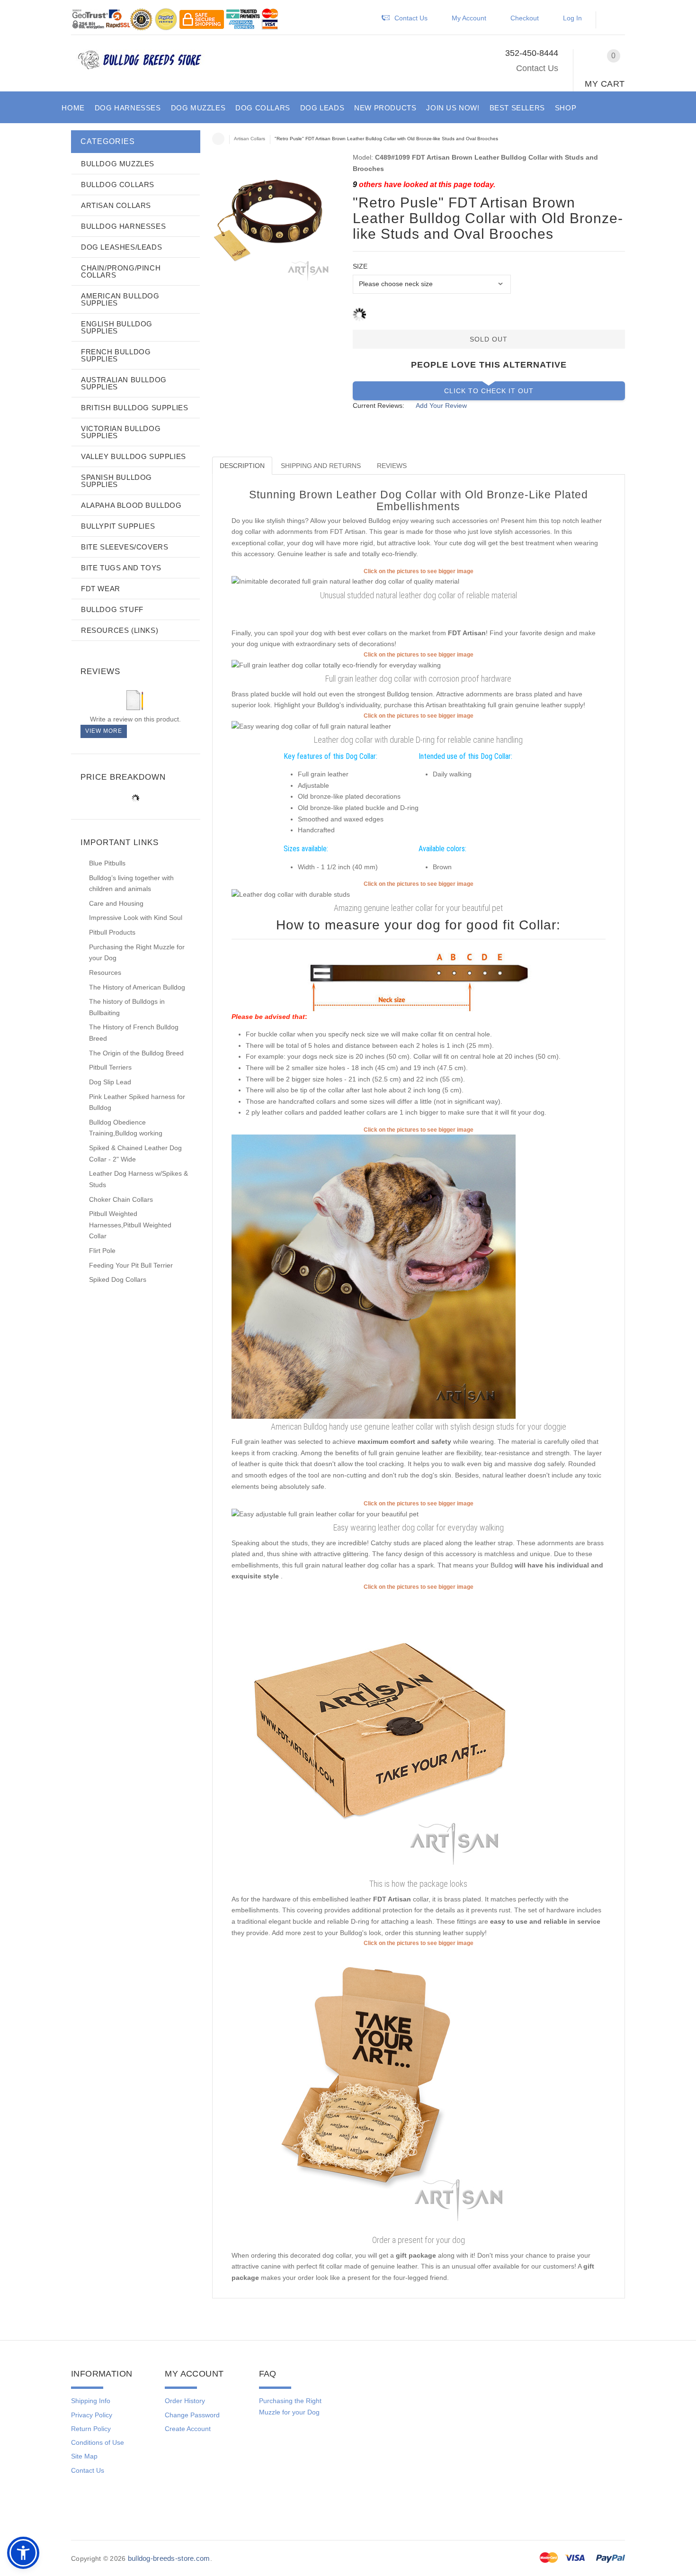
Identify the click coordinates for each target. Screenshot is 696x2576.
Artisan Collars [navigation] (250, 139)
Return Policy (91, 2429)
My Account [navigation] (469, 18)
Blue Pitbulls (107, 863)
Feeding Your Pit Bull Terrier (131, 1265)
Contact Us (537, 68)
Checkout (525, 18)
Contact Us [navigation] (411, 18)
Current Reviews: (379, 405)
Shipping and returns (321, 466)
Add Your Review (441, 405)
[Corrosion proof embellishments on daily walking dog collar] (345, 581)
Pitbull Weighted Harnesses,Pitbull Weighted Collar (130, 1225)
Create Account (188, 2429)
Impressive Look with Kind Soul (136, 918)
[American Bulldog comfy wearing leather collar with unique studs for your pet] (374, 1276)
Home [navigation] (218, 139)
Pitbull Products (112, 932)
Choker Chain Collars (121, 1199)
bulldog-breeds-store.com (169, 2558)
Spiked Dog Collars (118, 1279)
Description (242, 466)
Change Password (192, 2415)
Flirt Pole (102, 1251)
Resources (105, 973)
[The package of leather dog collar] (374, 1733)
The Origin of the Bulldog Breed (136, 1053)
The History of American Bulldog (137, 987)
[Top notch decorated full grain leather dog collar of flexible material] (325, 1513)
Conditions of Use (98, 2442)
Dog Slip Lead (110, 1082)
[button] (615, 20)
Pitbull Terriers (110, 1067)
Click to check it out (489, 391)
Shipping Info (91, 2401)
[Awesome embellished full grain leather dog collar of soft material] (336, 665)
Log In (572, 18)
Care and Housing (116, 903)
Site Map (84, 2456)
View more (104, 731)
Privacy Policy (92, 2415)
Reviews (392, 466)
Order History (185, 2401)
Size (360, 266)
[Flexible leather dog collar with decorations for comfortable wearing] (291, 894)
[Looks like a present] (374, 2090)
